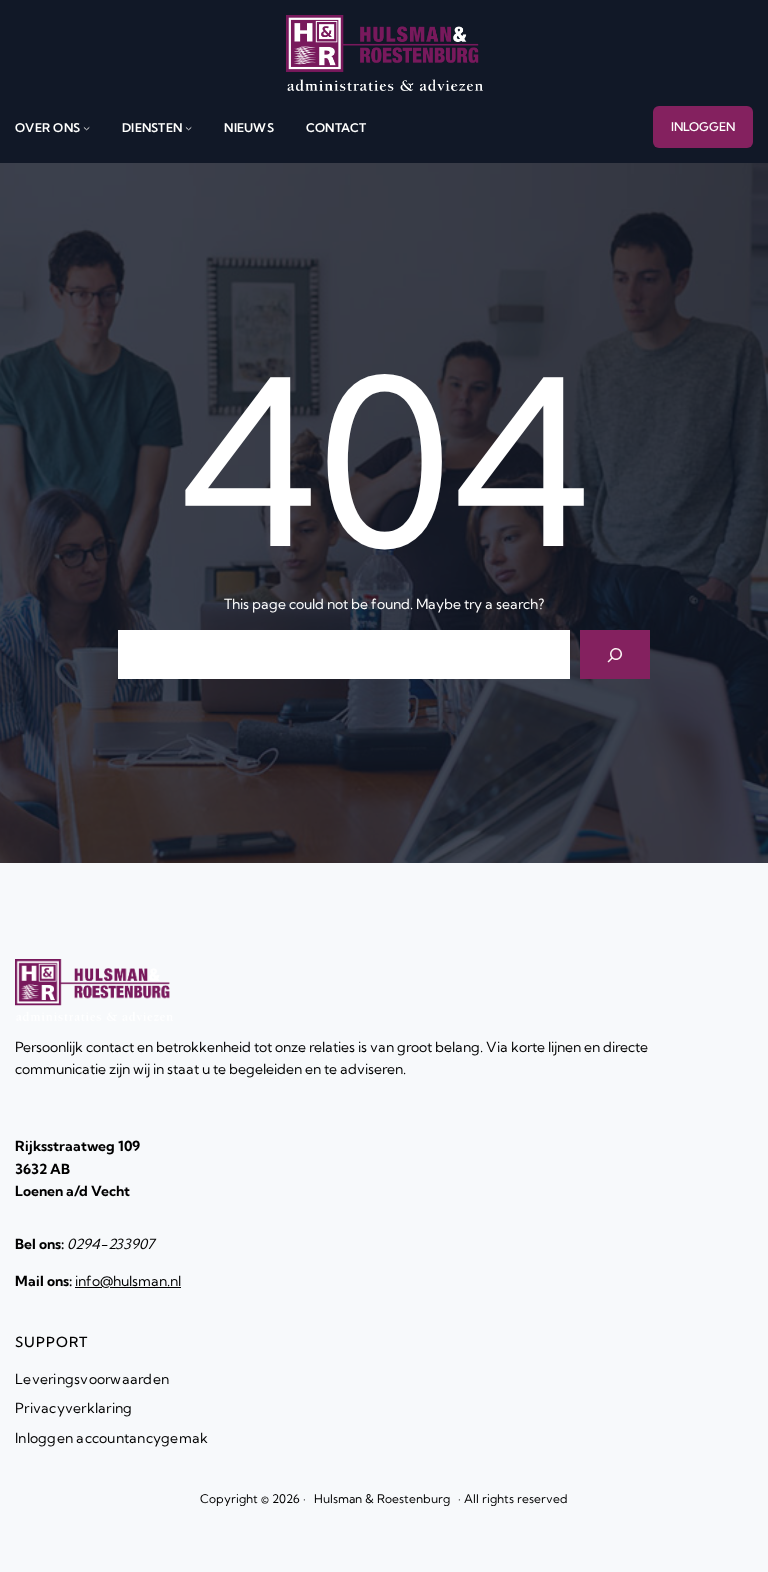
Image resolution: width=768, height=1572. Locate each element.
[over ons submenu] (86, 127)
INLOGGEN (703, 126)
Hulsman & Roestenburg (382, 1498)
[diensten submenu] (188, 127)
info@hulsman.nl (128, 1281)
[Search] (615, 654)
